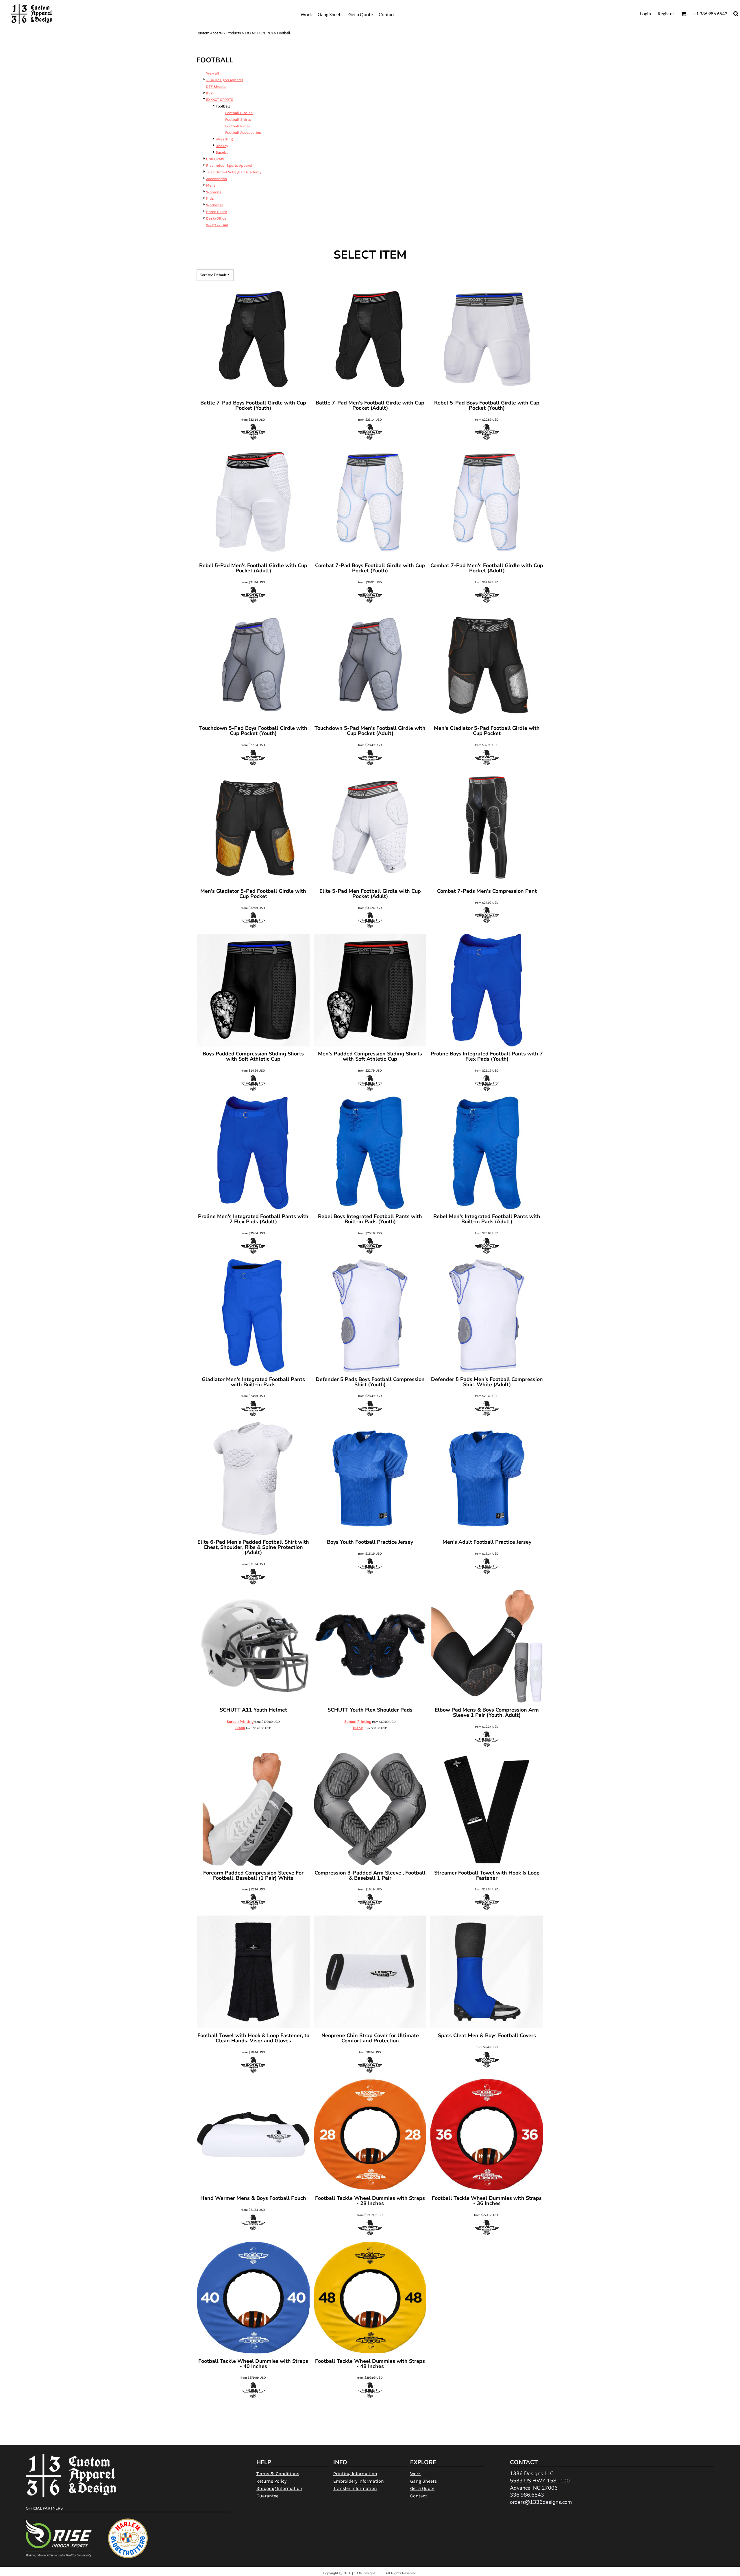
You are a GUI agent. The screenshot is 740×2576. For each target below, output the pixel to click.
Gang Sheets (423, 2481)
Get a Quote (422, 2488)
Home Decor (217, 212)
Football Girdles (239, 113)
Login (645, 13)
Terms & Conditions (278, 2474)
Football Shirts (238, 119)
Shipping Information (279, 2488)
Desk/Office (216, 218)
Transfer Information (355, 2488)
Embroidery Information (359, 2481)
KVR (209, 93)
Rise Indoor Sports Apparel (229, 165)
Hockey (222, 146)
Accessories (217, 179)
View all (213, 73)
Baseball (223, 152)
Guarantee (267, 2496)
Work (416, 2474)
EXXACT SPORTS (259, 33)
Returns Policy (271, 2481)
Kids (210, 198)
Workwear (215, 205)
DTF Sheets (216, 87)
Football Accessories (243, 132)
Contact (419, 2496)
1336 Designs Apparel (225, 80)
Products (234, 33)
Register (666, 13)
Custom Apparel (210, 33)
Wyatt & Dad (217, 225)
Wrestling (224, 139)
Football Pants (238, 126)
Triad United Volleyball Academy (234, 172)
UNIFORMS (215, 159)
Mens (211, 185)
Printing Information (355, 2474)
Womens (214, 192)
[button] (683, 14)
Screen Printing (240, 1722)
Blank (240, 1728)
